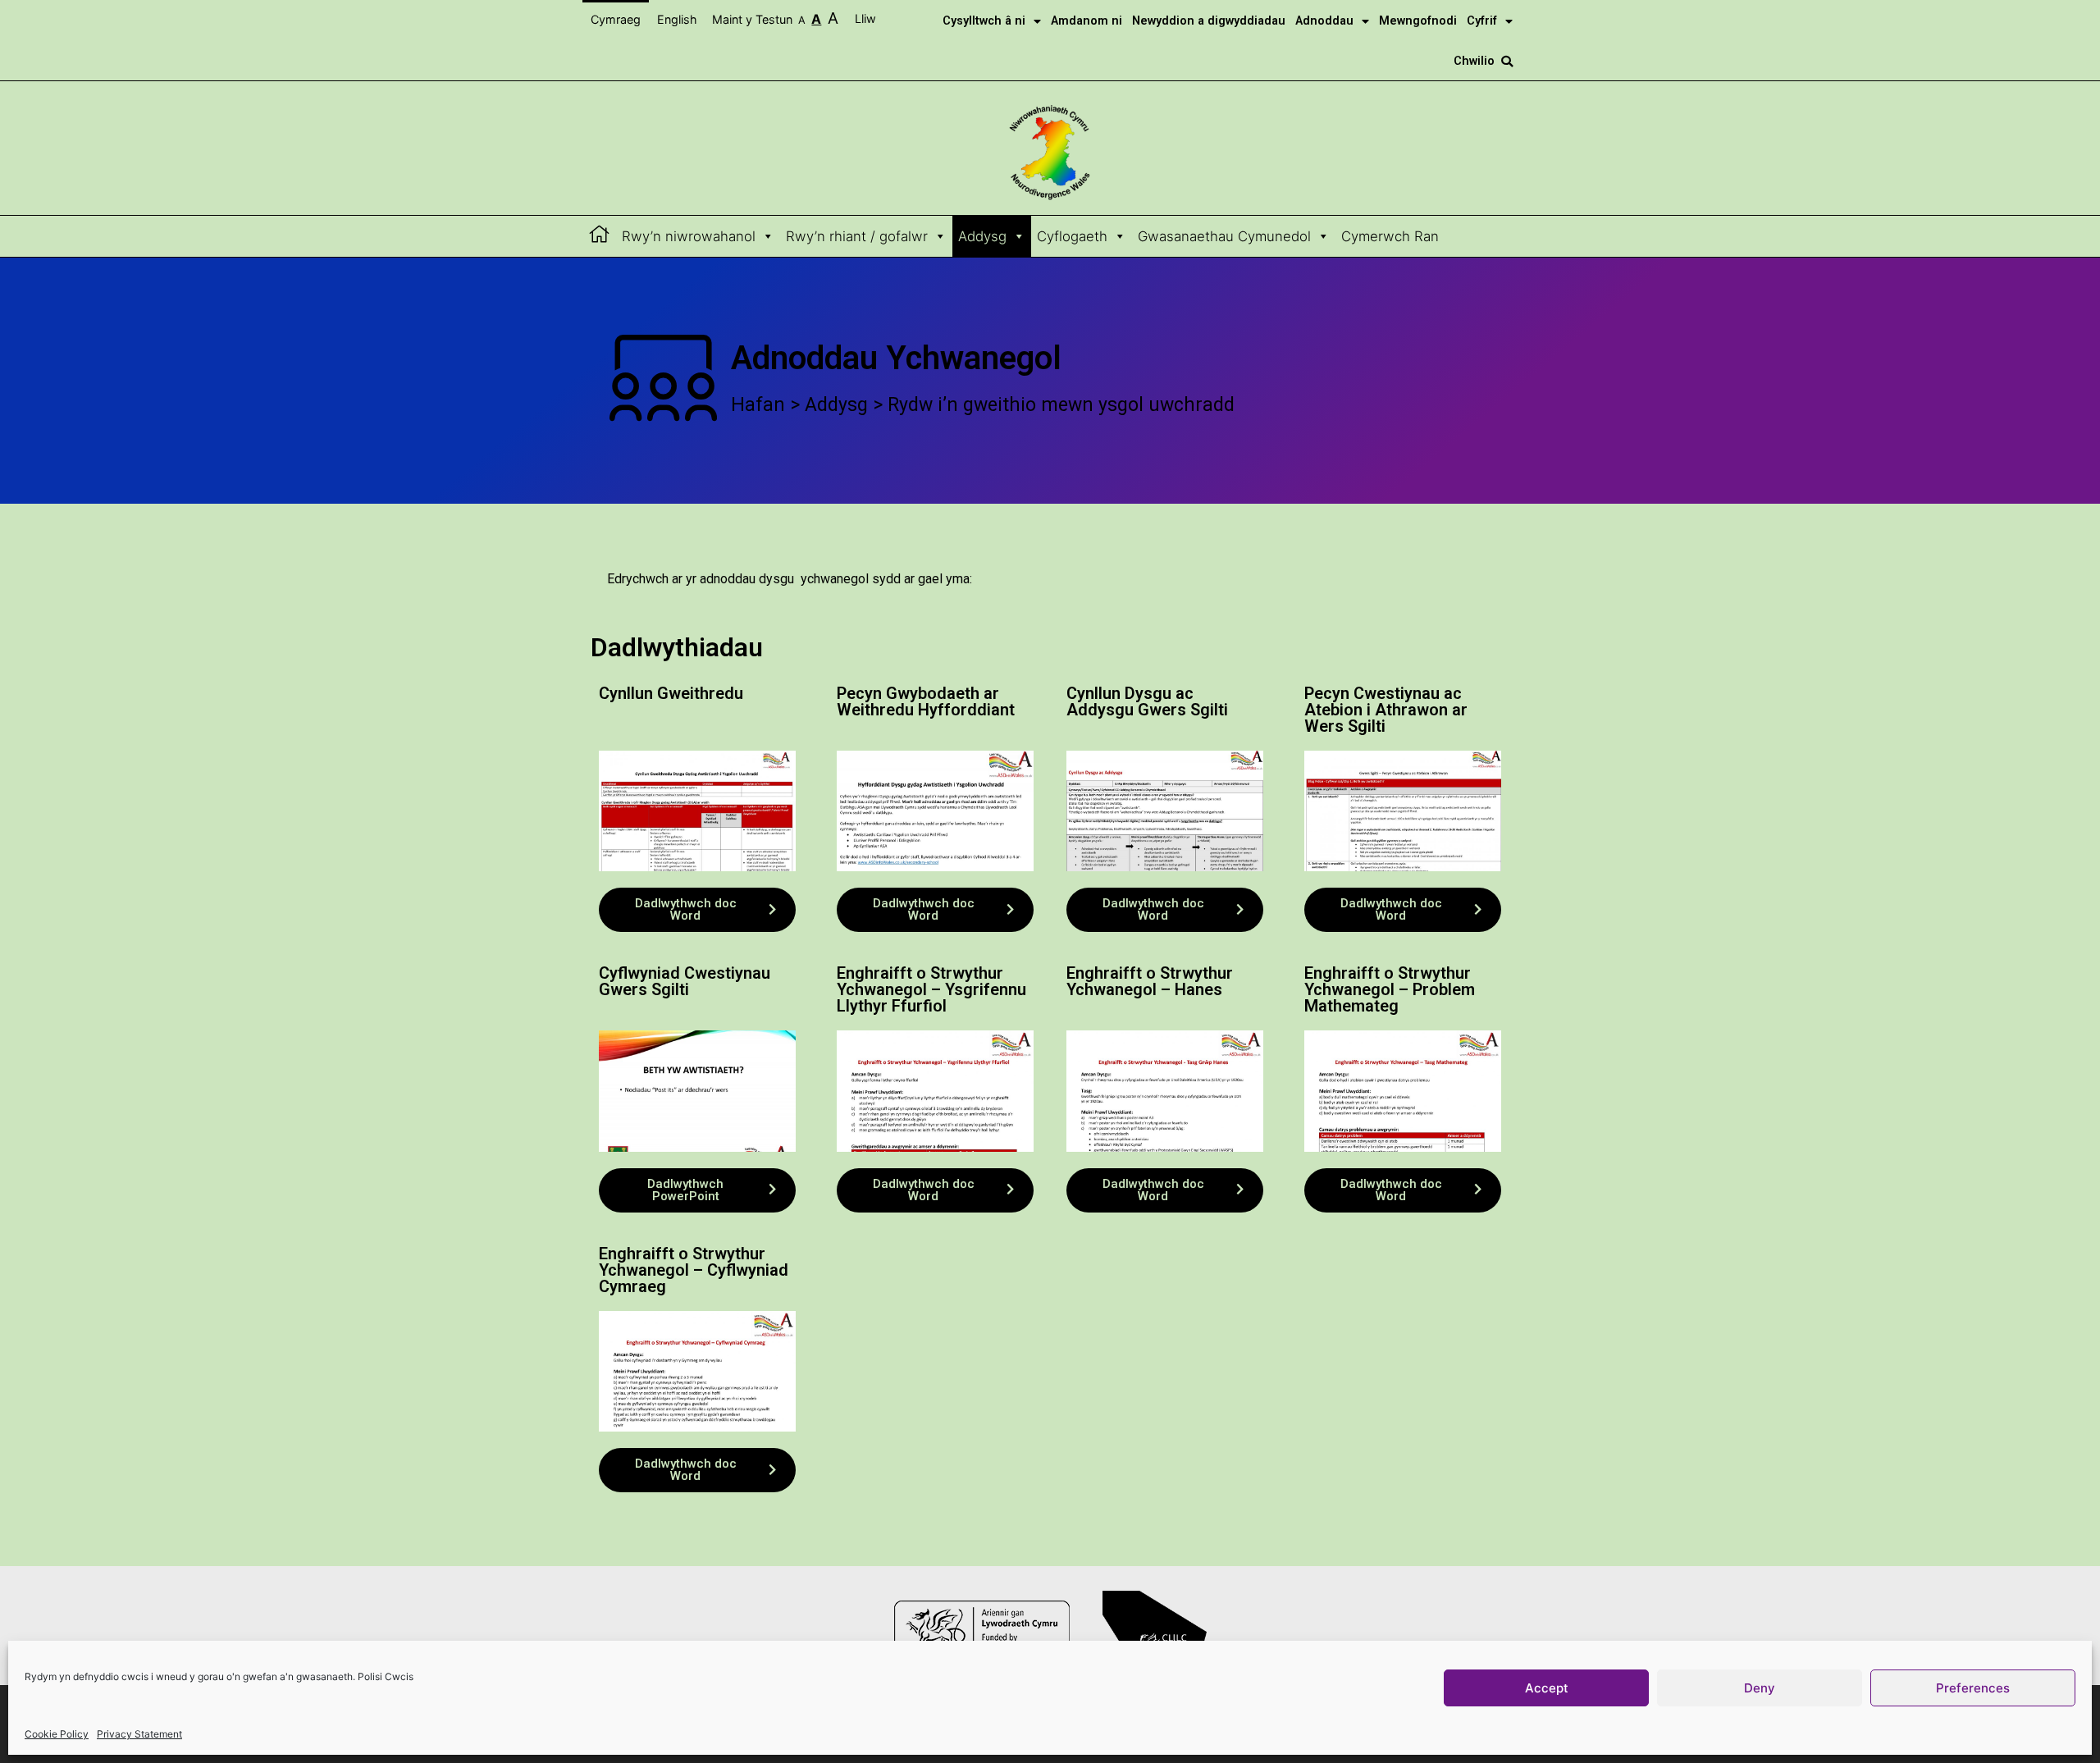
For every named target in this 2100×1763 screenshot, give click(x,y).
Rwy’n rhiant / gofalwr (857, 236)
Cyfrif (1482, 21)
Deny (1760, 1688)
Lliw (867, 18)
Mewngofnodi (1418, 21)
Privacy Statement (139, 1734)
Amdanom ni (1087, 21)
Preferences (1973, 1688)
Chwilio (1474, 61)
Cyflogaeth (1072, 236)
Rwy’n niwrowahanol (689, 236)
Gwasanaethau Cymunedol (1224, 236)
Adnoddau (1324, 21)
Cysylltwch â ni (984, 21)
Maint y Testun (775, 18)
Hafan (758, 405)
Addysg (982, 236)
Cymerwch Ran (1390, 236)
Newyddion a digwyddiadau (1209, 21)
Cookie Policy (57, 1734)
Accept (1547, 1688)
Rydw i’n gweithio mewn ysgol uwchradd (1061, 405)
